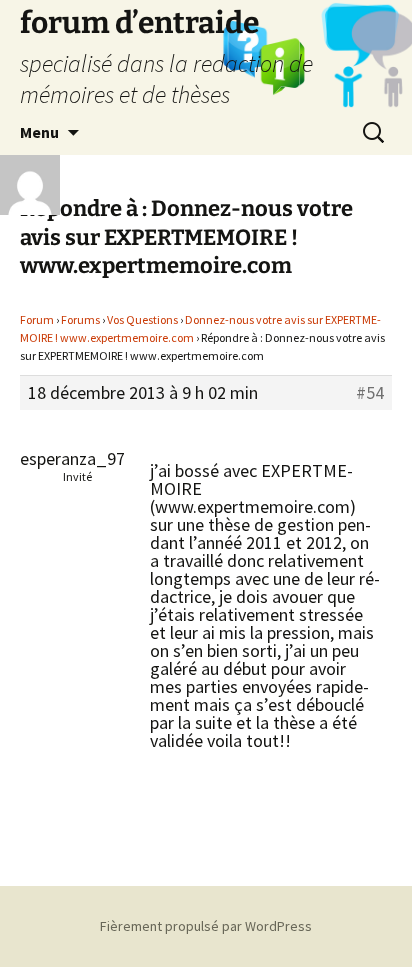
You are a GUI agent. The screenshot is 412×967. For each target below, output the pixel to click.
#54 (370, 393)
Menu (39, 132)
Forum (37, 319)
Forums (80, 319)
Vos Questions (142, 319)
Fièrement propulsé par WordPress (206, 926)
